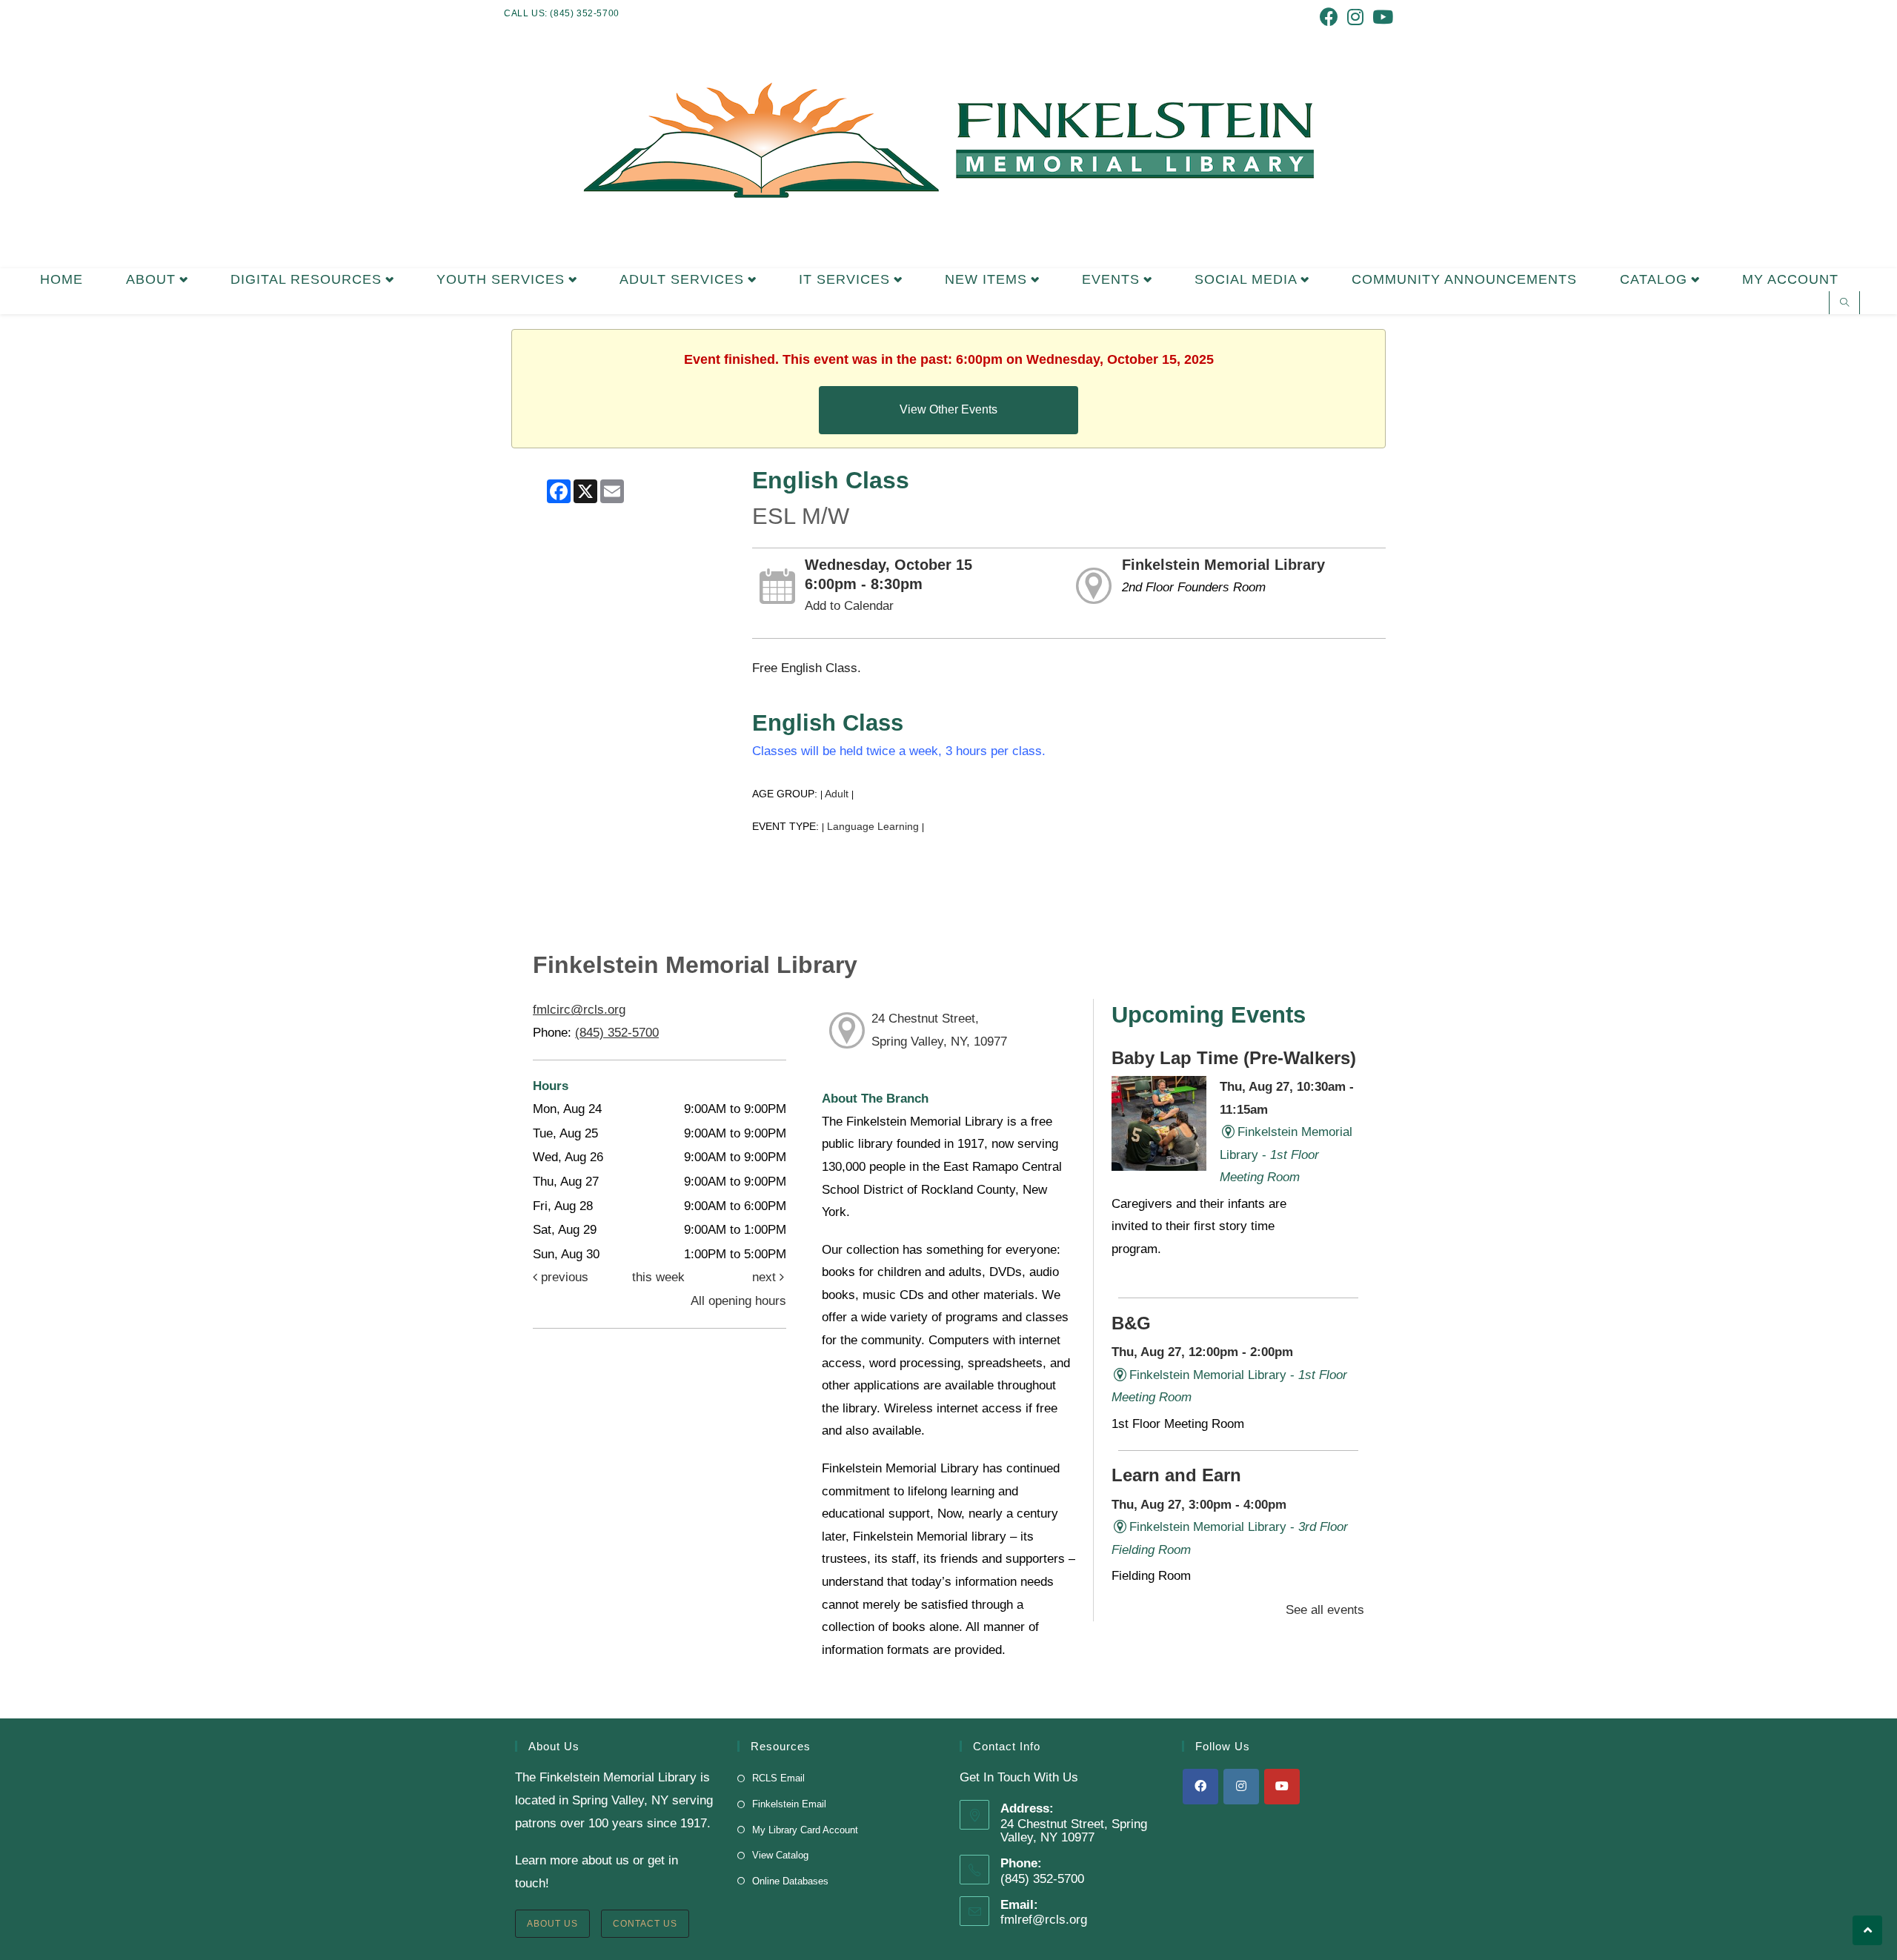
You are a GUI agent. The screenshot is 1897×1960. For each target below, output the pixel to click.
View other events (948, 409)
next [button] (766, 1277)
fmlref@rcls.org (1044, 1920)
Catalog (1656, 279)
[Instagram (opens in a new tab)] (1355, 17)
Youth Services (503, 279)
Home (62, 279)
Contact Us (645, 1924)
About (153, 279)
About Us (552, 1924)
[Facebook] (1200, 1787)
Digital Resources (308, 279)
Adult (837, 794)
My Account (1790, 279)
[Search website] (1844, 304)
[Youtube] (1282, 1787)
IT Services (847, 279)
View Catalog (780, 1855)
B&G (1131, 1323)
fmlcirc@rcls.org (579, 1010)
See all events (1325, 1610)
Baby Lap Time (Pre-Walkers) (1234, 1058)
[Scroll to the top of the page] (1867, 1930)
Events (1113, 279)
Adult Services (684, 279)
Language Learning (873, 827)
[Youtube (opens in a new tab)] (1381, 17)
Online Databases (790, 1881)
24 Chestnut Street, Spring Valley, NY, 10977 (939, 1030)
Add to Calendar (849, 606)
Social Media (1248, 279)
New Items (988, 279)
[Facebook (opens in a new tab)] (1329, 17)
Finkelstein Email (789, 1804)
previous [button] (563, 1277)
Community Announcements (1464, 279)
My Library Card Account (805, 1830)
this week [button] (658, 1277)
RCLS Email (778, 1778)
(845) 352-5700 (617, 1033)
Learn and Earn (1176, 1475)
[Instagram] (1241, 1787)
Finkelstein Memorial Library (1223, 565)
